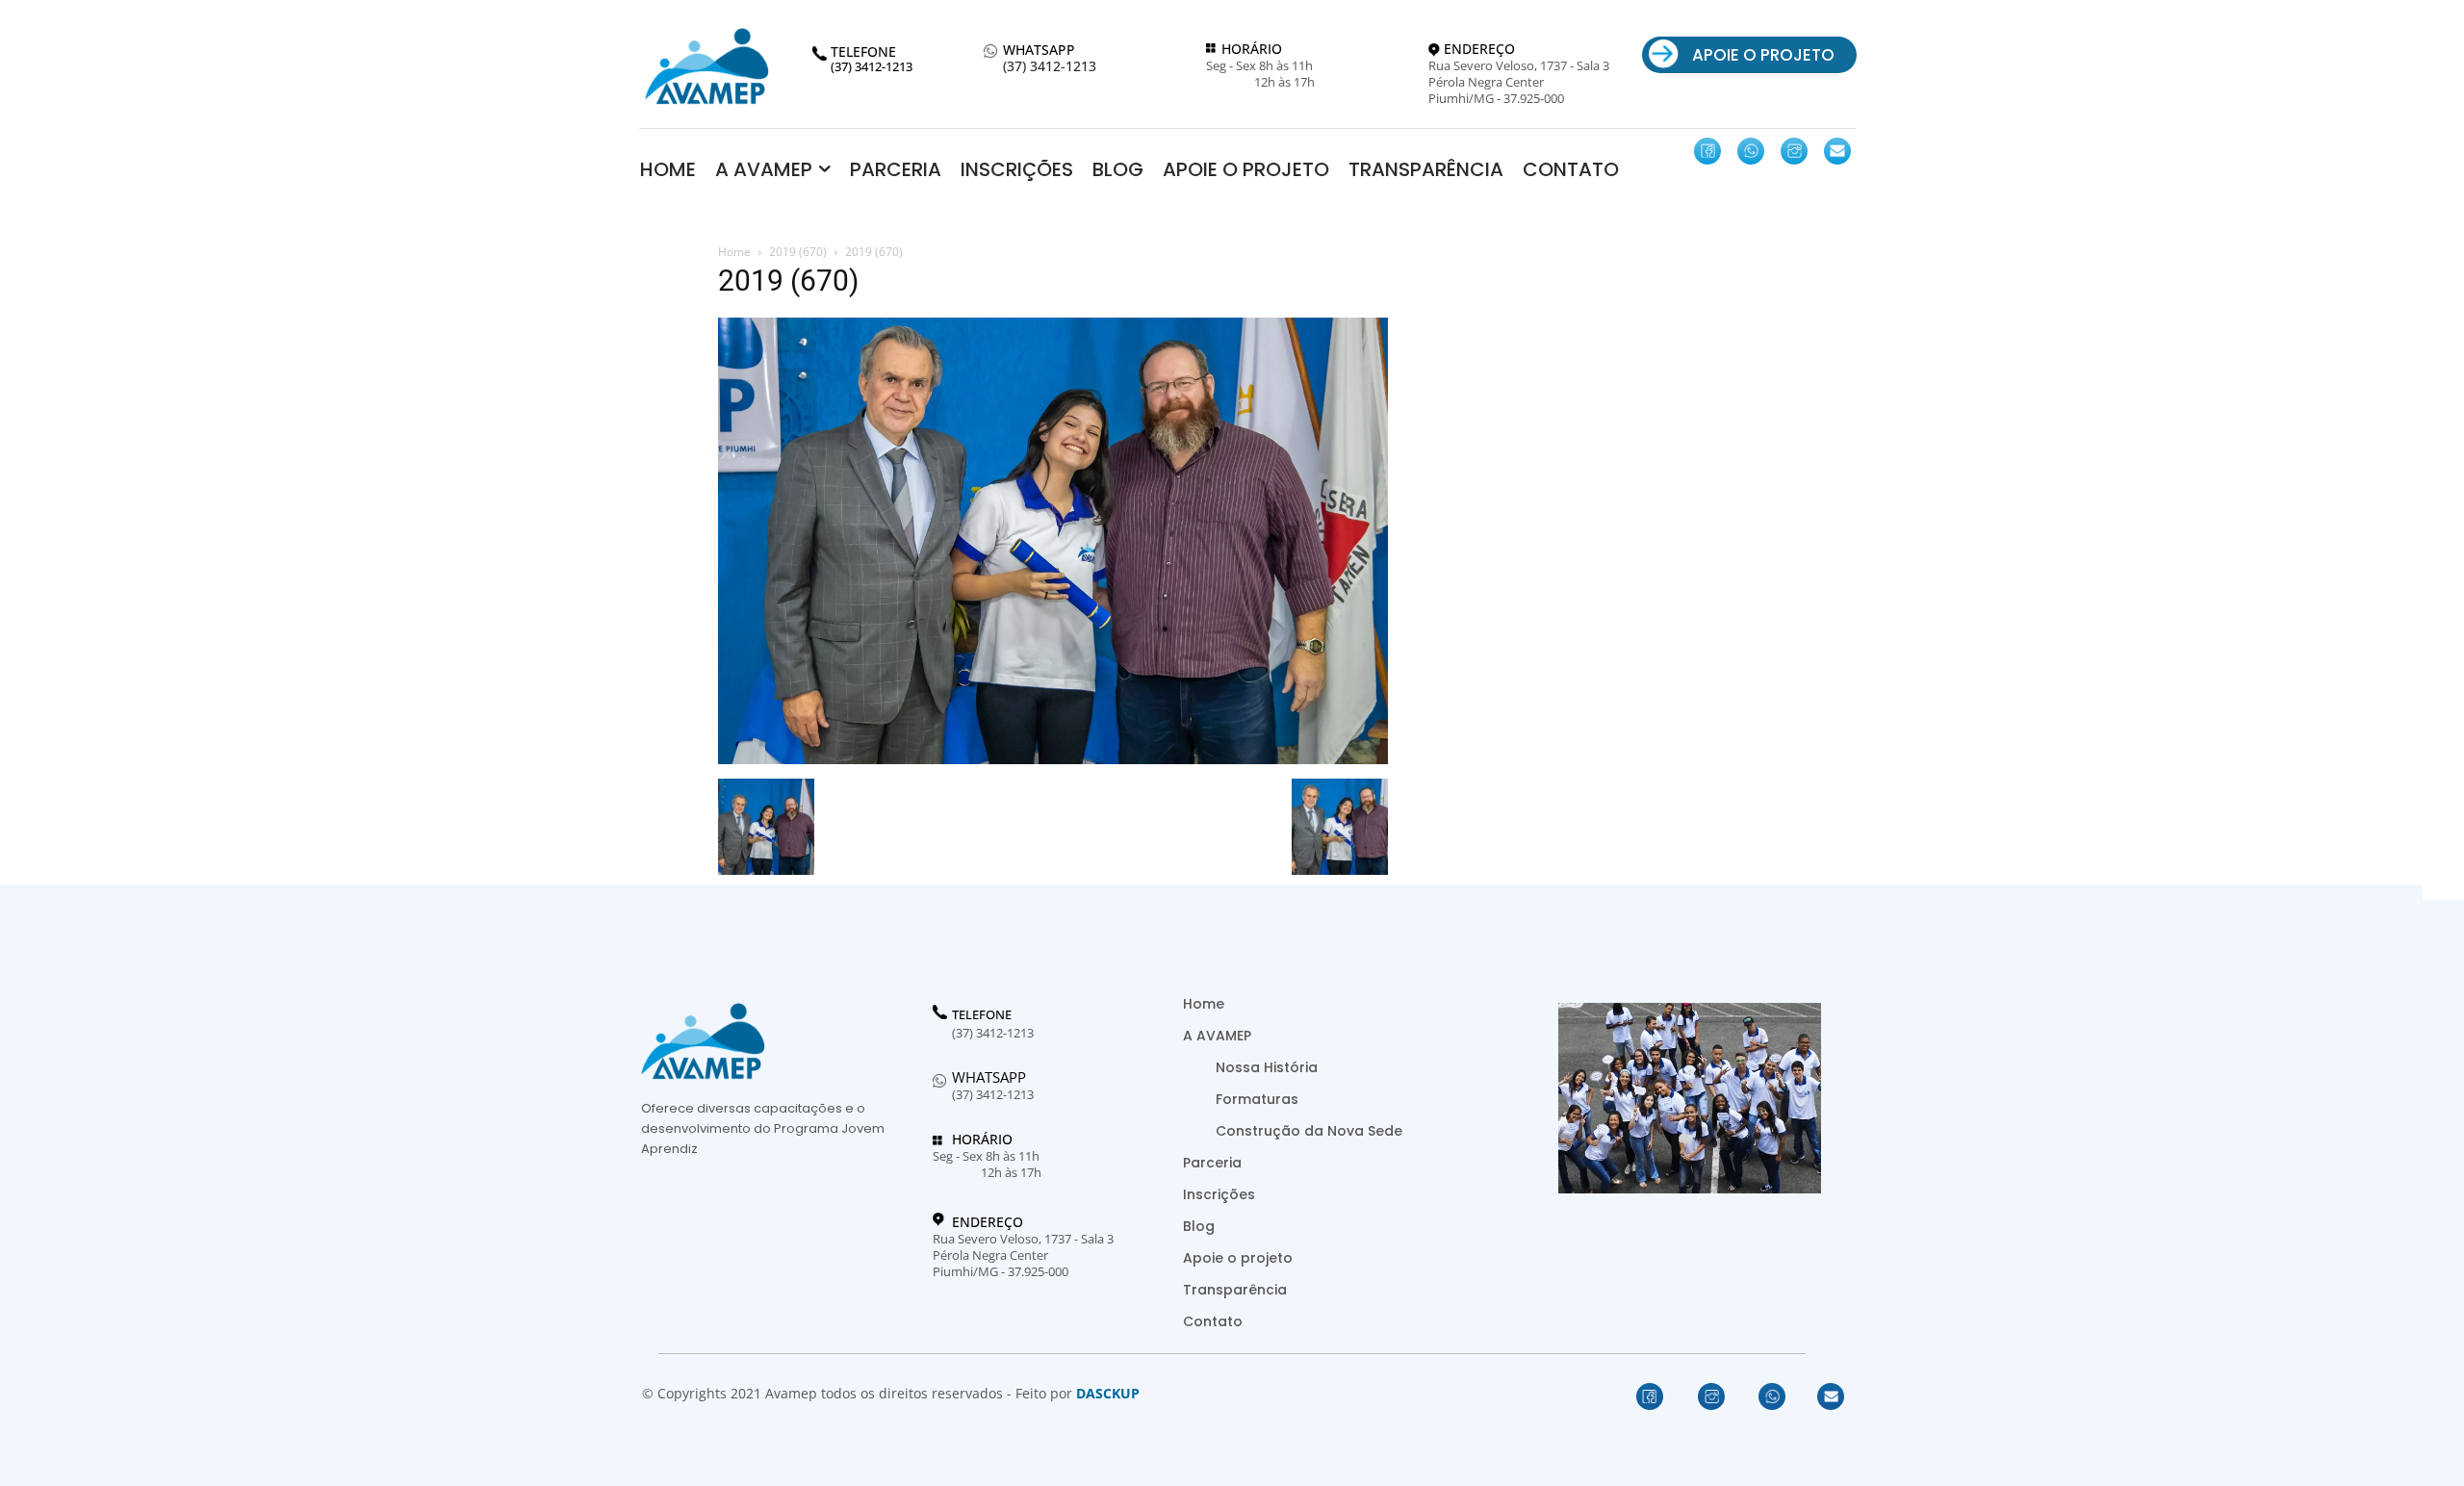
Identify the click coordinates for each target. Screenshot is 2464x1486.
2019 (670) (798, 252)
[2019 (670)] (1053, 759)
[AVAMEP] (706, 66)
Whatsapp (989, 1077)
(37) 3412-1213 (1050, 67)
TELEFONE (982, 1015)
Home (734, 252)
